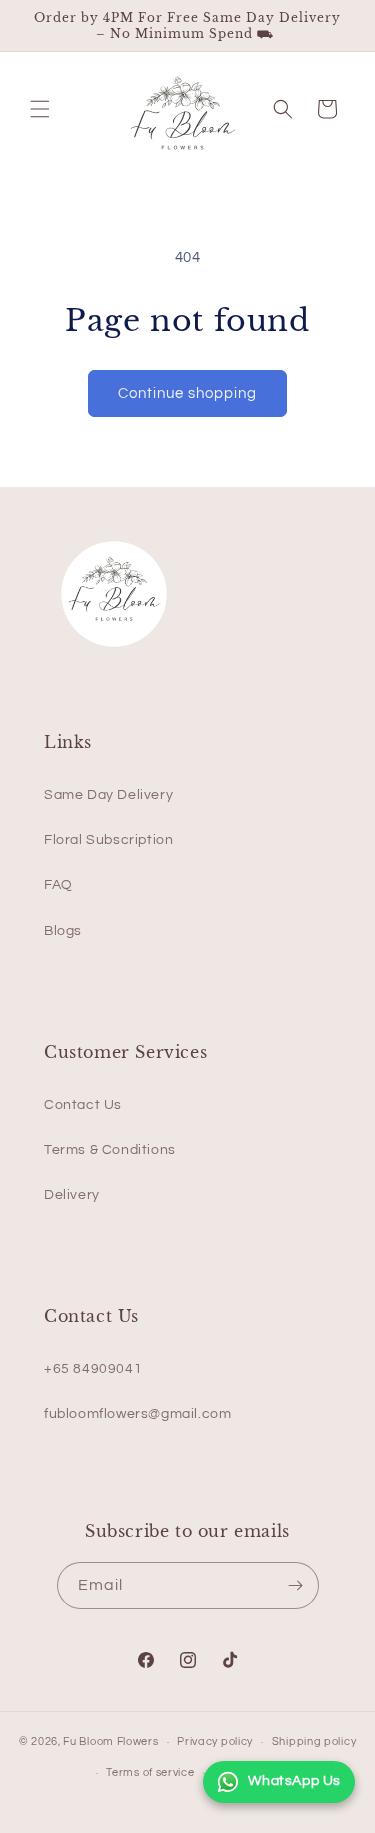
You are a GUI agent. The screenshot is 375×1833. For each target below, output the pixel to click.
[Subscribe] (296, 1585)
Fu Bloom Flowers (110, 1741)
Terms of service (150, 1772)
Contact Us (83, 1105)
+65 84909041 (93, 1369)
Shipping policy (314, 1741)
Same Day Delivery (108, 795)
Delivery (72, 1195)
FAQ (58, 885)
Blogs (63, 931)
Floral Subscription (108, 840)
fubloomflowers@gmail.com (137, 1414)
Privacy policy (215, 1741)
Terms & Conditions (110, 1150)
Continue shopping (187, 393)
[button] (40, 109)
